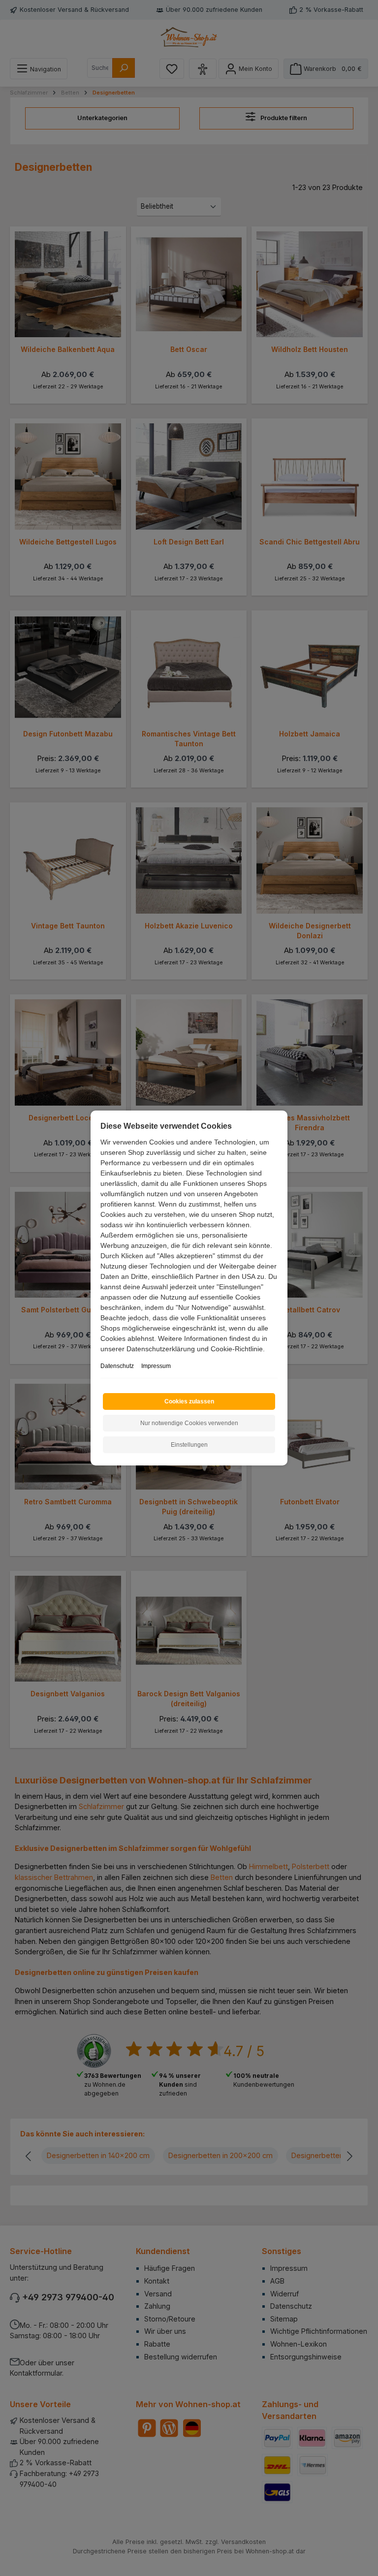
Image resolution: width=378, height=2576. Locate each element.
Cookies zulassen (189, 1401)
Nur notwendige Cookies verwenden (189, 1423)
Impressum (156, 1366)
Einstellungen (189, 1445)
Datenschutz (117, 1366)
